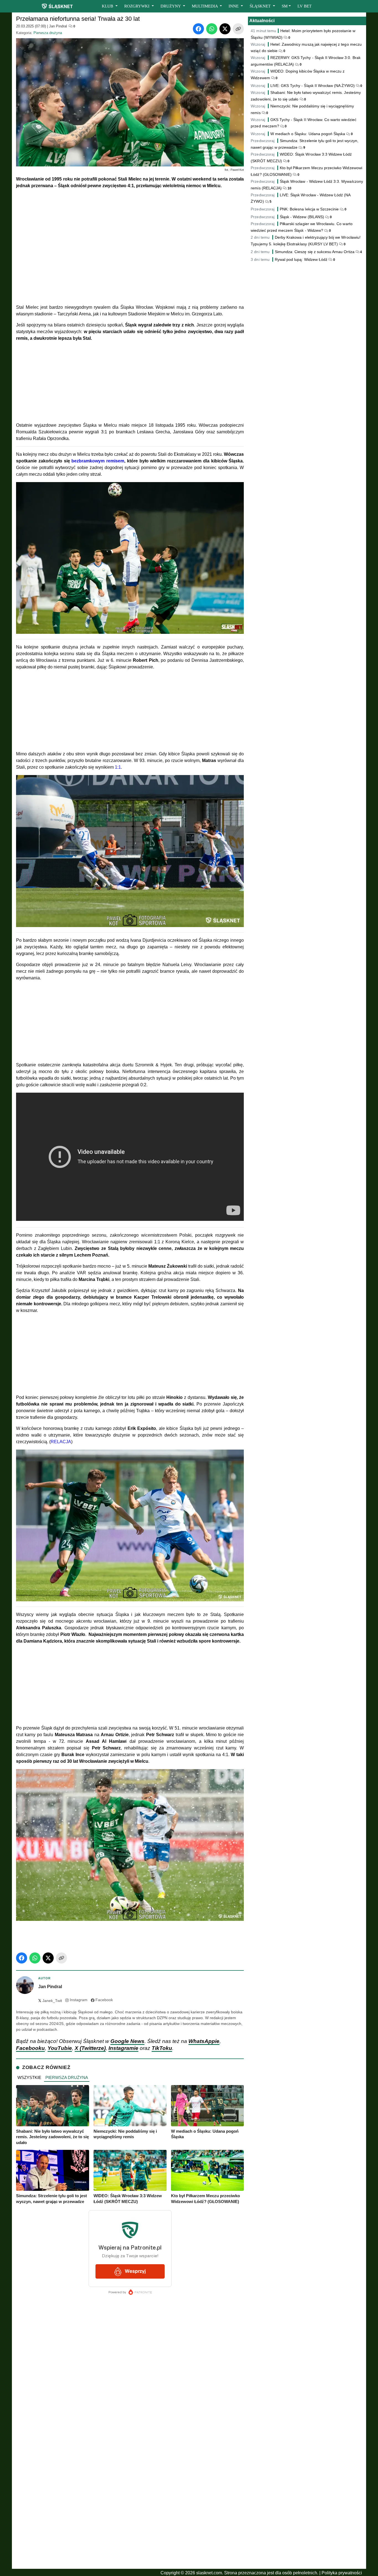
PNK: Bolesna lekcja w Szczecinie (309, 209)
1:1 (118, 767)
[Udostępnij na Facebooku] (198, 29)
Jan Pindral (58, 26)
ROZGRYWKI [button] (137, 6)
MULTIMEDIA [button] (205, 6)
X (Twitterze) (90, 2048)
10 (289, 188)
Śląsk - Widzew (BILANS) (302, 217)
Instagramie (123, 2048)
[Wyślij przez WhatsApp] (212, 29)
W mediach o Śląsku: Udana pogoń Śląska (308, 134)
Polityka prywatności (342, 2573)
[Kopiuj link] (238, 29)
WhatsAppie (204, 2041)
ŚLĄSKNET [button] (261, 6)
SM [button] (285, 6)
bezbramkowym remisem (98, 461)
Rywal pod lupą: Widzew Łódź (301, 259)
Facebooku (30, 2048)
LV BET (305, 6)
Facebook (104, 2000)
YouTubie (60, 2048)
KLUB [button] (108, 6)
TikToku (162, 2048)
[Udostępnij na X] (225, 29)
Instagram (79, 2000)
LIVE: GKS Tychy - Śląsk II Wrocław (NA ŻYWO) (313, 86)
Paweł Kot (237, 170)
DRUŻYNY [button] (171, 6)
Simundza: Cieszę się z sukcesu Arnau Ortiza (315, 252)
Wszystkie (29, 2077)
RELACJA (61, 1442)
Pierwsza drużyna (48, 33)
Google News (127, 2041)
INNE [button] (234, 6)
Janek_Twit (50, 2001)
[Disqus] (130, 2493)
